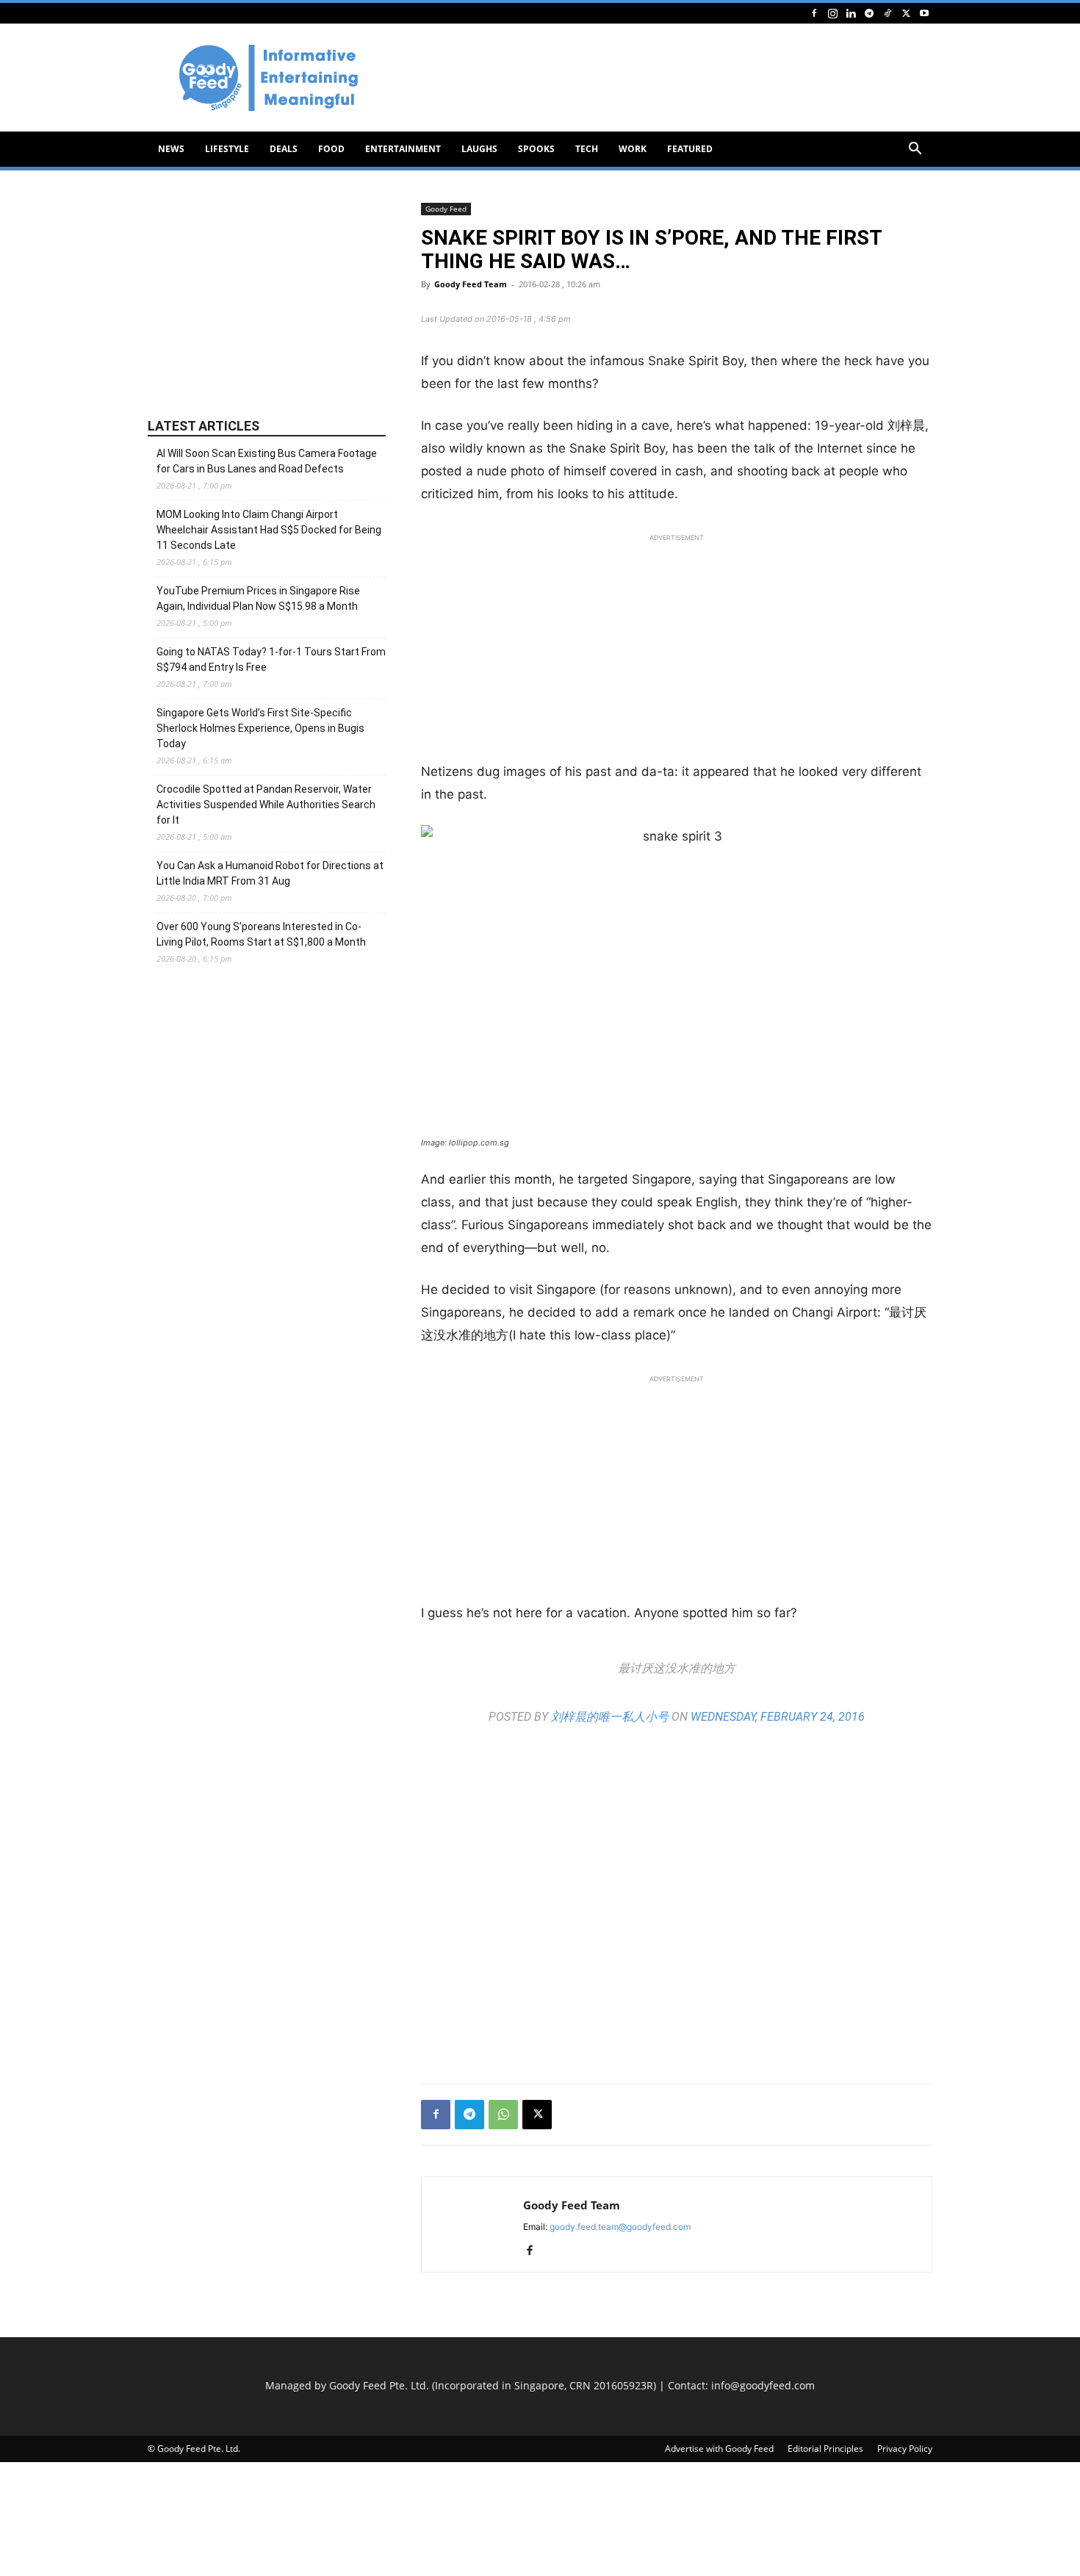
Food (331, 149)
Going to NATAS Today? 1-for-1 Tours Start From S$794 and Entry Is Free (271, 659)
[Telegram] (869, 13)
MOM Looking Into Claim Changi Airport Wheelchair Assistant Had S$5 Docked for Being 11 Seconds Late (269, 530)
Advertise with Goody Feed (719, 2449)
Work (633, 149)
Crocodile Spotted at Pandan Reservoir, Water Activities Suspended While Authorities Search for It (266, 805)
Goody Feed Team (471, 284)
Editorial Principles (825, 2449)
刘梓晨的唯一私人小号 (610, 1717)
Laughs (479, 149)
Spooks (536, 149)
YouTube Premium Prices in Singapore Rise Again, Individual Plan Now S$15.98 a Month (258, 598)
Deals (284, 149)
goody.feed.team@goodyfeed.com (620, 2227)
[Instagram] (832, 13)
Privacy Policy (905, 2449)
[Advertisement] (665, 78)
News (171, 149)
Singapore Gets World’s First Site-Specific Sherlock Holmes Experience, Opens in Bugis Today (260, 728)
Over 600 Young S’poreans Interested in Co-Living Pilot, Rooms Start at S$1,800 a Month (261, 934)
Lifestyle (227, 149)
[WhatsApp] (503, 2115)
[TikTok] (888, 13)
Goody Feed (446, 209)
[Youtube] (924, 13)
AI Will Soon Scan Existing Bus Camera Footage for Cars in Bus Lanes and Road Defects (267, 461)
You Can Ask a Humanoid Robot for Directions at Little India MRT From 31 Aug (270, 873)
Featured (690, 149)
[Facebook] (814, 13)
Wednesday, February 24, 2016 (778, 1717)
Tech (587, 149)
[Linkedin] (851, 13)
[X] (906, 13)
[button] (915, 150)
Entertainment (403, 149)
